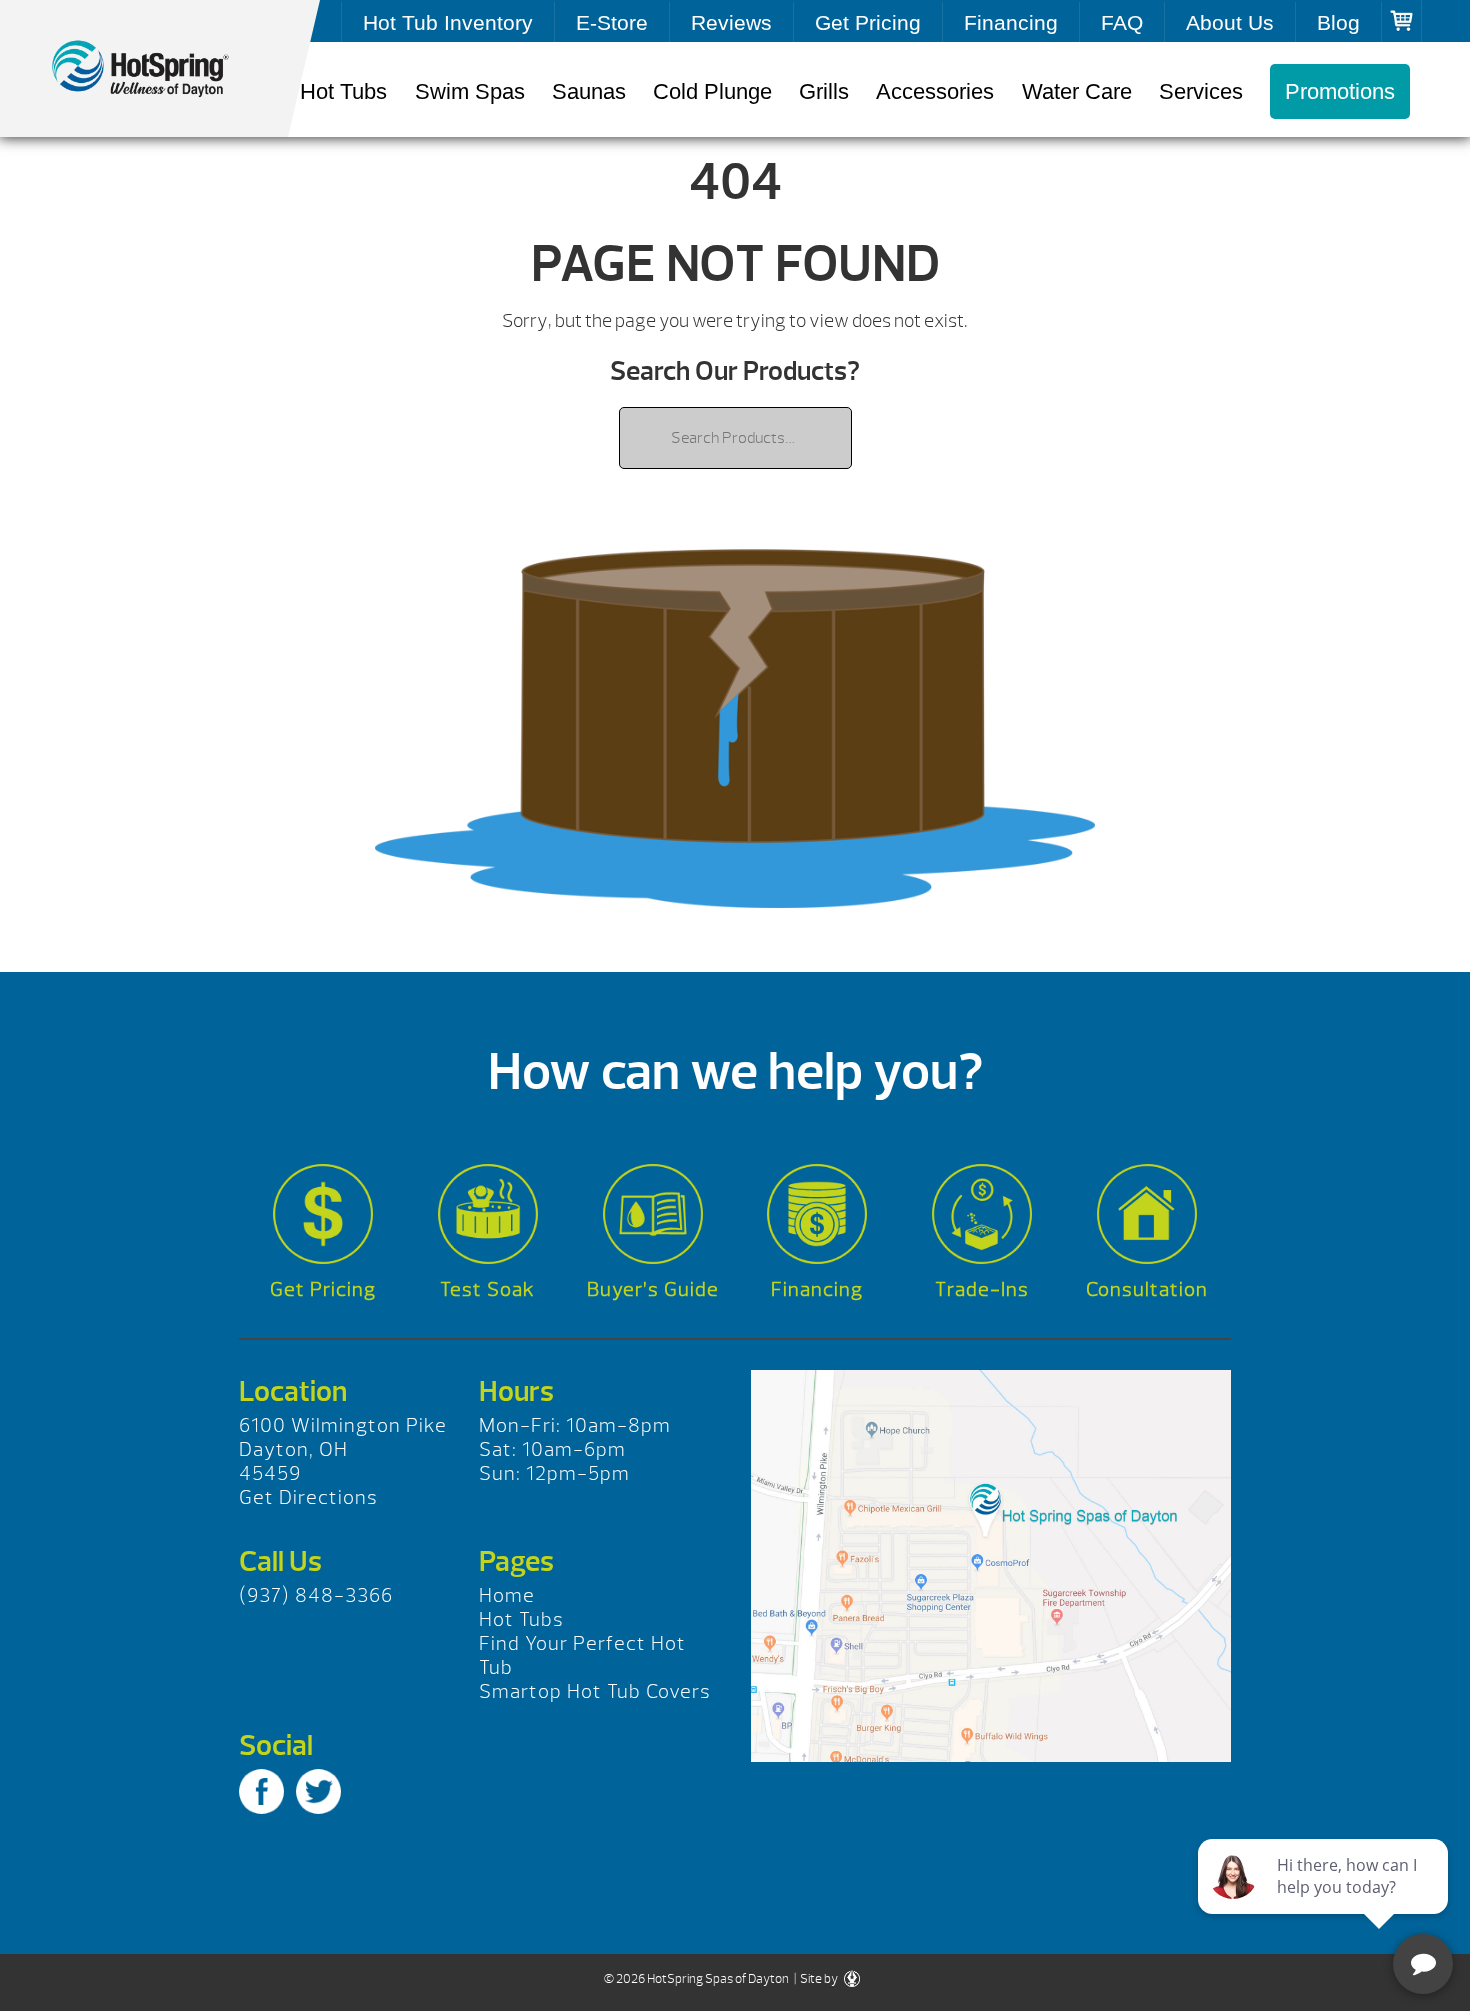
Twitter (318, 1791)
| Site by (816, 1979)
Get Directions (308, 1497)
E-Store (612, 22)
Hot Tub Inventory (448, 22)
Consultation (1147, 1289)
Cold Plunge (712, 91)
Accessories (935, 91)
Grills (824, 91)
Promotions (1340, 91)
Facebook (261, 1791)
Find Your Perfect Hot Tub (582, 1655)
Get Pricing (868, 22)
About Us (1230, 22)
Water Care (1077, 91)
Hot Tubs (343, 91)
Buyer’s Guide (653, 1289)
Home (507, 1595)
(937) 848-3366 (316, 1595)
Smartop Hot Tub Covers (595, 1691)
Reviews (731, 22)
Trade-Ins (982, 1289)
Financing (1011, 22)
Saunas (589, 91)
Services (1201, 91)
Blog (1338, 22)
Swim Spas (470, 91)
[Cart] (1402, 21)
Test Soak (487, 1289)
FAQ (1122, 22)
